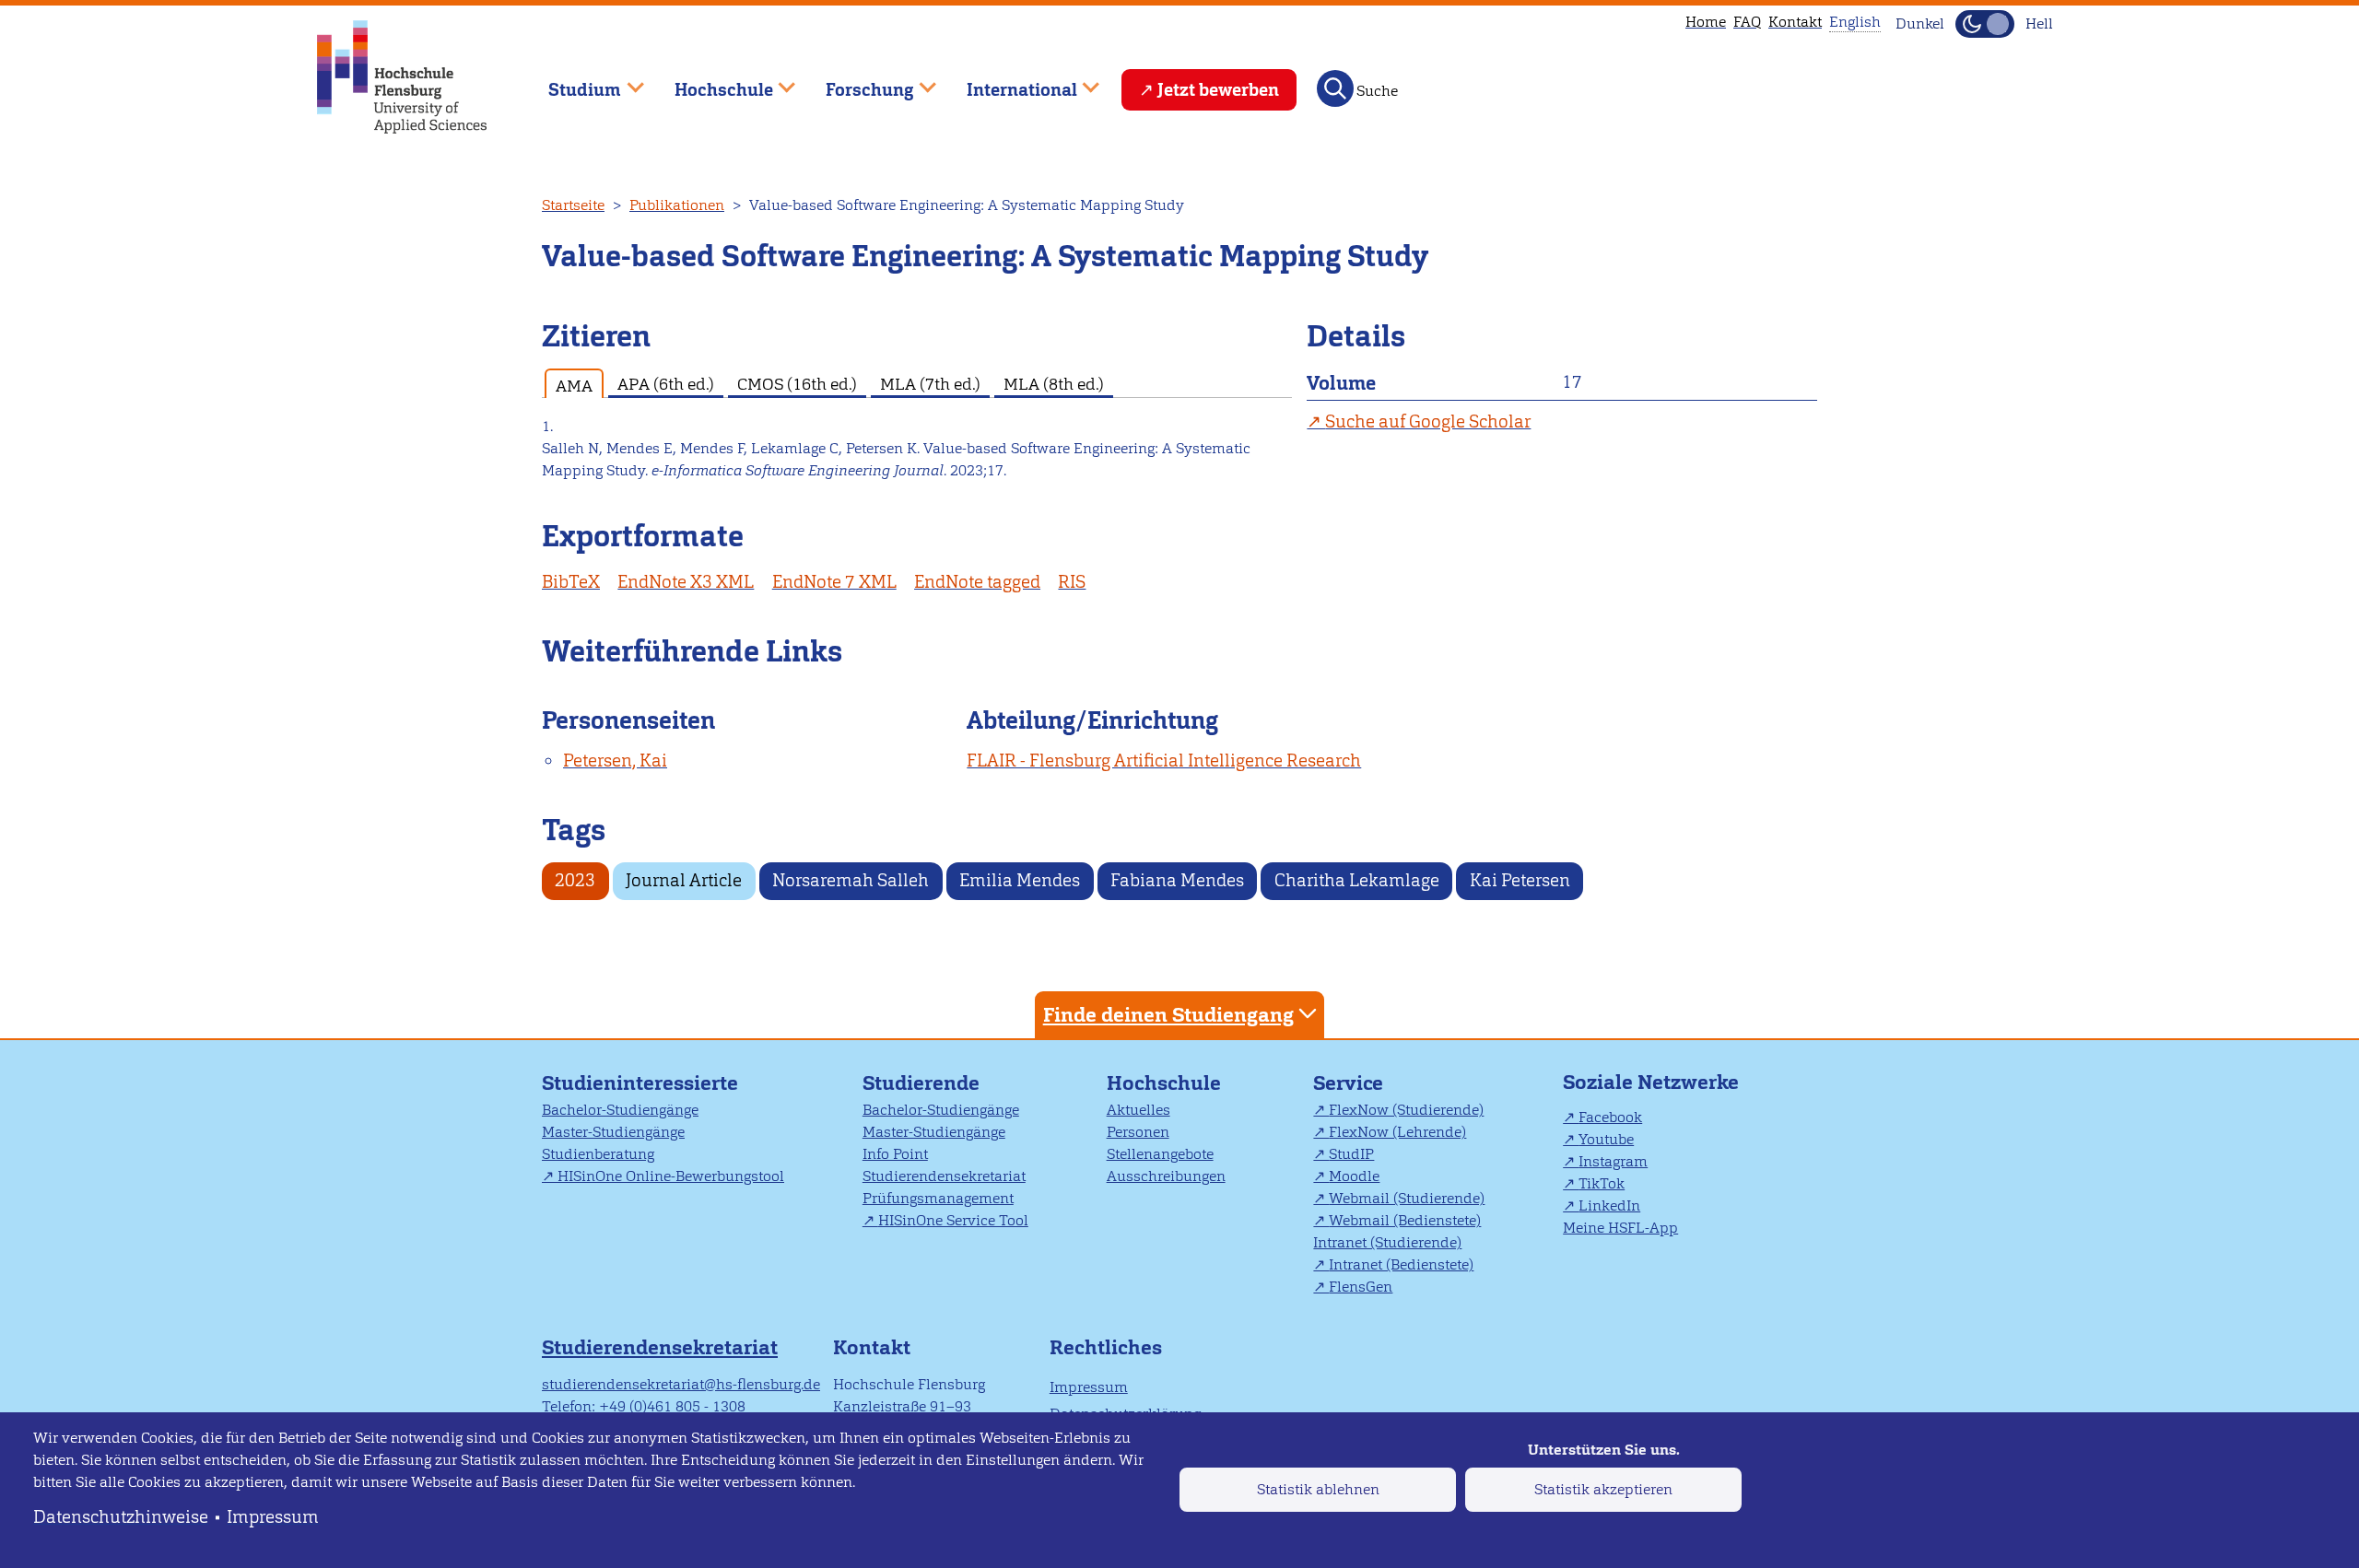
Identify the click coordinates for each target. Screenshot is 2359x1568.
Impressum (273, 1517)
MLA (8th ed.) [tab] (1054, 384)
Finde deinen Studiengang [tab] (1168, 1015)
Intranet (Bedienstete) (1401, 1264)
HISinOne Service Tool (953, 1220)
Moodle (1354, 1176)
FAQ (1747, 22)
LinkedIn (1609, 1205)
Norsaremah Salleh (851, 880)
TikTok (1602, 1183)
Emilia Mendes (1020, 880)
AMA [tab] (574, 386)
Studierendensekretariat (944, 1176)
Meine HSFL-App (1620, 1228)
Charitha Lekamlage (1357, 880)
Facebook (1610, 1117)
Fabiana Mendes (1177, 880)
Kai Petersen (1520, 880)
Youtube (1606, 1139)
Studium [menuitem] (571, 82)
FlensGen (1361, 1287)
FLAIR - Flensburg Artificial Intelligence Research (1164, 761)
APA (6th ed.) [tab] (666, 384)
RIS (1072, 582)
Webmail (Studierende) (1407, 1198)
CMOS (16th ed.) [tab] (797, 384)
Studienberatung (598, 1154)
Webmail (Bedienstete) (1405, 1220)
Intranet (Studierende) (1387, 1242)
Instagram (1613, 1161)
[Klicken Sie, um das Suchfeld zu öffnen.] (1335, 88)
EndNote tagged (977, 582)
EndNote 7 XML (834, 582)
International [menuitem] (1009, 82)
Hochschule (1164, 1083)
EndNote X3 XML (686, 582)
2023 (575, 880)
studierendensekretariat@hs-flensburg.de (681, 1384)
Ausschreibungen (1166, 1176)
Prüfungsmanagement (938, 1198)
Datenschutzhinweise (121, 1517)
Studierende (921, 1083)
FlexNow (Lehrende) (1397, 1132)
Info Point (895, 1154)
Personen (1138, 1132)
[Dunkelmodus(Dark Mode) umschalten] (1985, 24)
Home (1706, 22)
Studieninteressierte (640, 1083)
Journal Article (684, 880)
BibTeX (571, 582)
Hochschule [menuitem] (710, 82)
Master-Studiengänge (613, 1132)
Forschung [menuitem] (857, 82)
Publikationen (677, 205)
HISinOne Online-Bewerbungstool (671, 1176)
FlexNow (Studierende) (1406, 1110)
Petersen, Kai (615, 761)
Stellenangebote (1160, 1154)
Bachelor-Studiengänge (620, 1110)
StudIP (1351, 1154)
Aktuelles (1138, 1110)
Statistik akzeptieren (1603, 1489)
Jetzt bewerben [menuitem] (1218, 90)
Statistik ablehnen (1318, 1489)
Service (1348, 1083)
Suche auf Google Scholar (1428, 421)
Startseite (573, 205)
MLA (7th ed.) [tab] (930, 384)
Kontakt (1795, 22)
